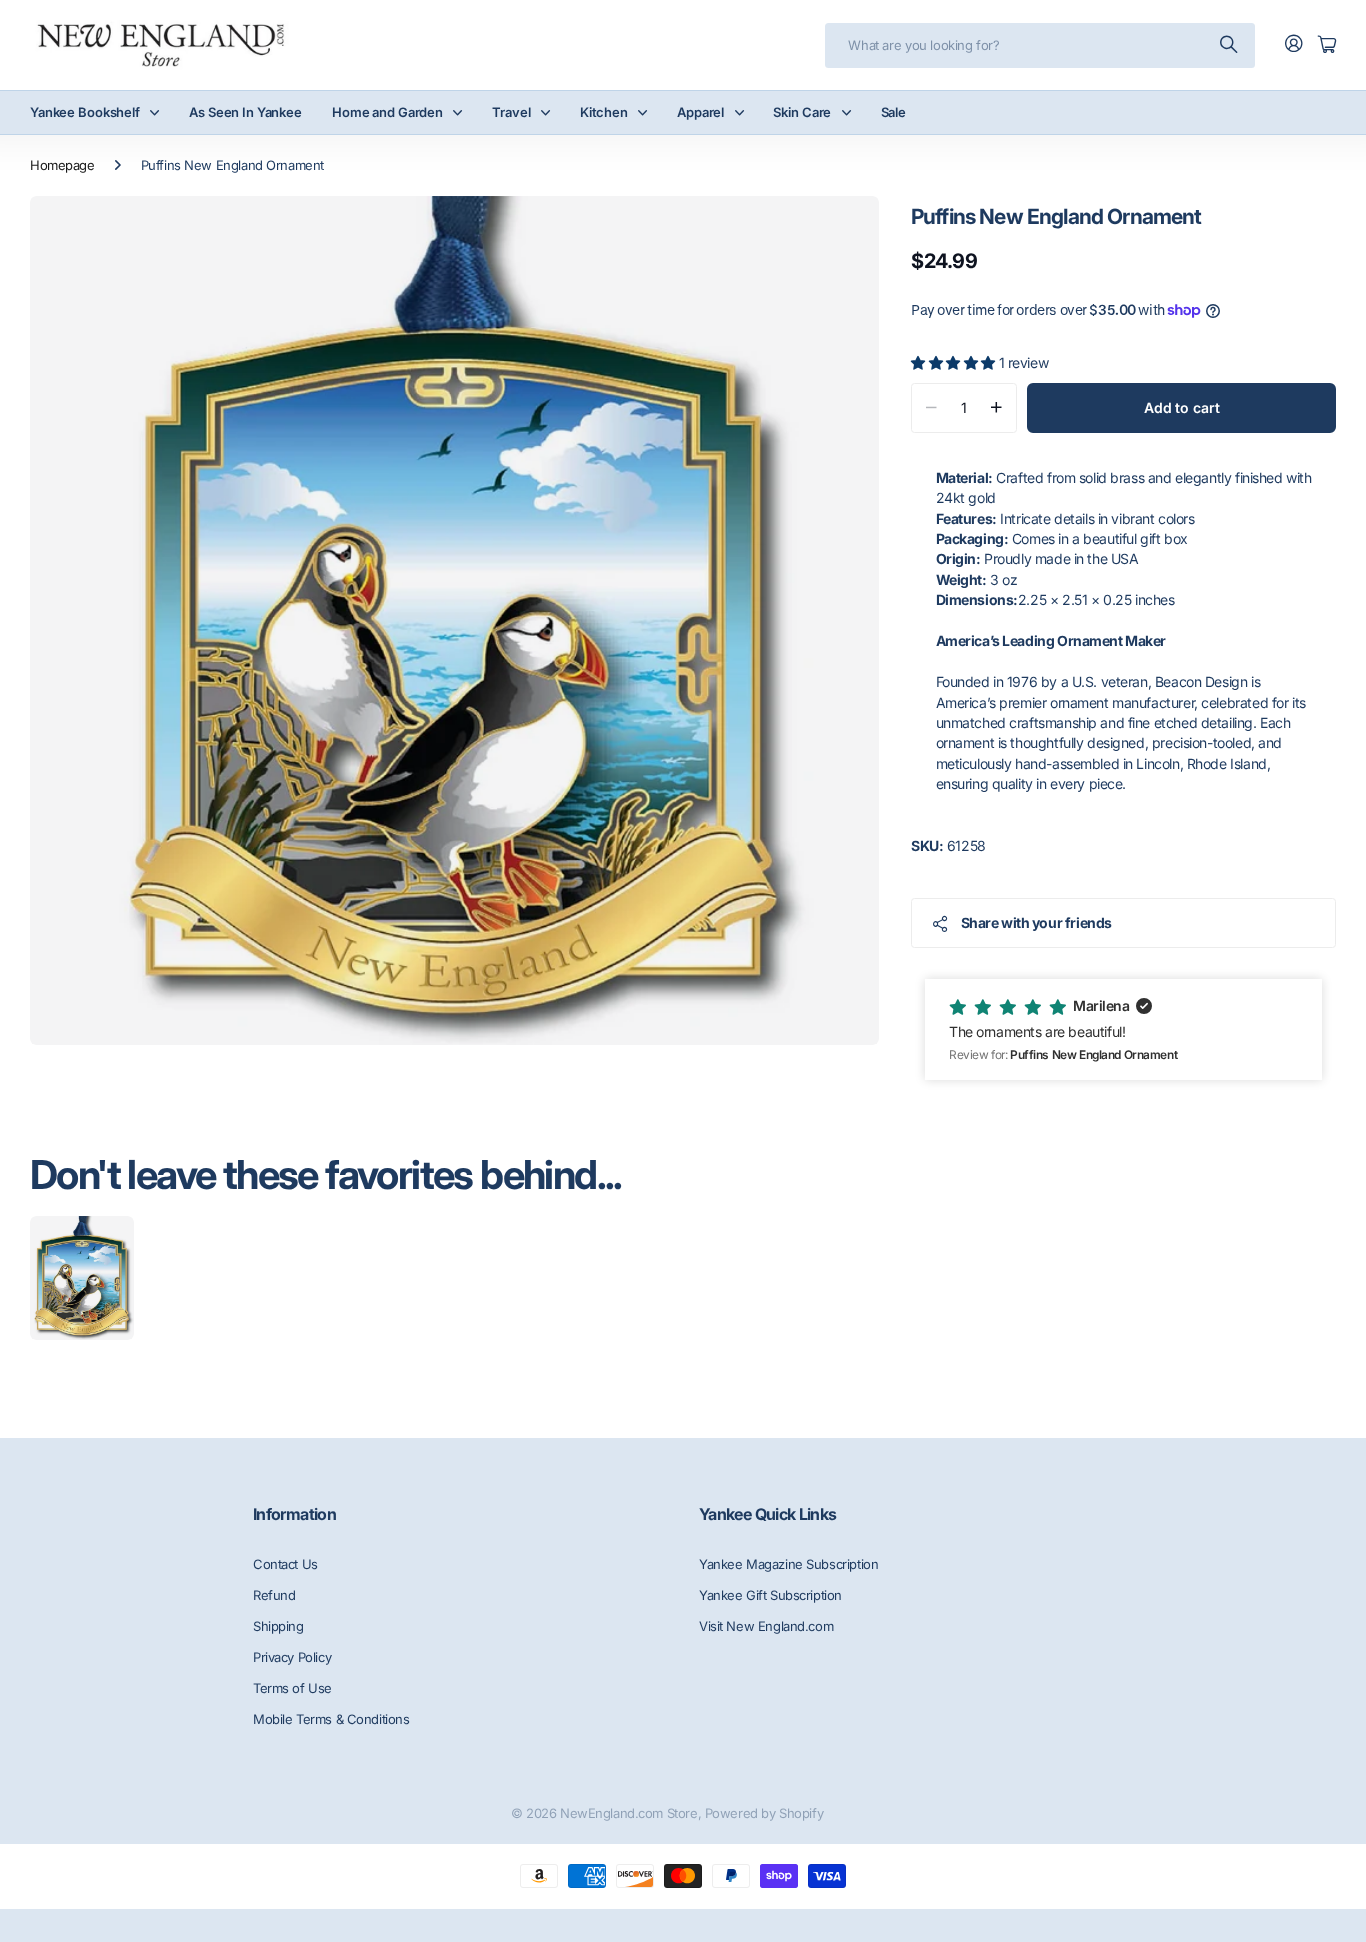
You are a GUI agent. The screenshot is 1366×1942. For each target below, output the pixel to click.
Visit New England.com (766, 1626)
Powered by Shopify (764, 1813)
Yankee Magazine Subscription (788, 1564)
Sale (893, 112)
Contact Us (285, 1564)
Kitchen (604, 112)
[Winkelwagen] (1327, 45)
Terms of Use (292, 1688)
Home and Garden (387, 112)
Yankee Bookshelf (85, 112)
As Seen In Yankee (245, 112)
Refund (274, 1595)
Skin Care (802, 112)
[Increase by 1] (996, 408)
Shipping (278, 1626)
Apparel (700, 112)
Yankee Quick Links (767, 1514)
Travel (511, 112)
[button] (1123, 1029)
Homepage (62, 165)
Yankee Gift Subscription (770, 1595)
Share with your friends (1036, 922)
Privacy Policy (292, 1657)
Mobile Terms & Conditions (331, 1719)
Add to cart (1181, 407)
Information (294, 1514)
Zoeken (1230, 45)
